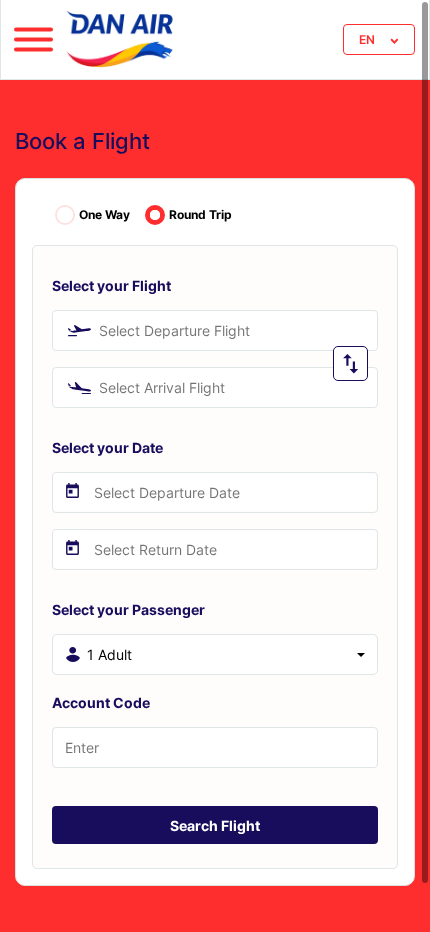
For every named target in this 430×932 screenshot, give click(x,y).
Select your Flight (111, 285)
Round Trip (200, 215)
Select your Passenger (128, 609)
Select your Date (107, 447)
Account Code (101, 702)
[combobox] (215, 330)
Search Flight (215, 825)
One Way (104, 215)
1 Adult (109, 654)
